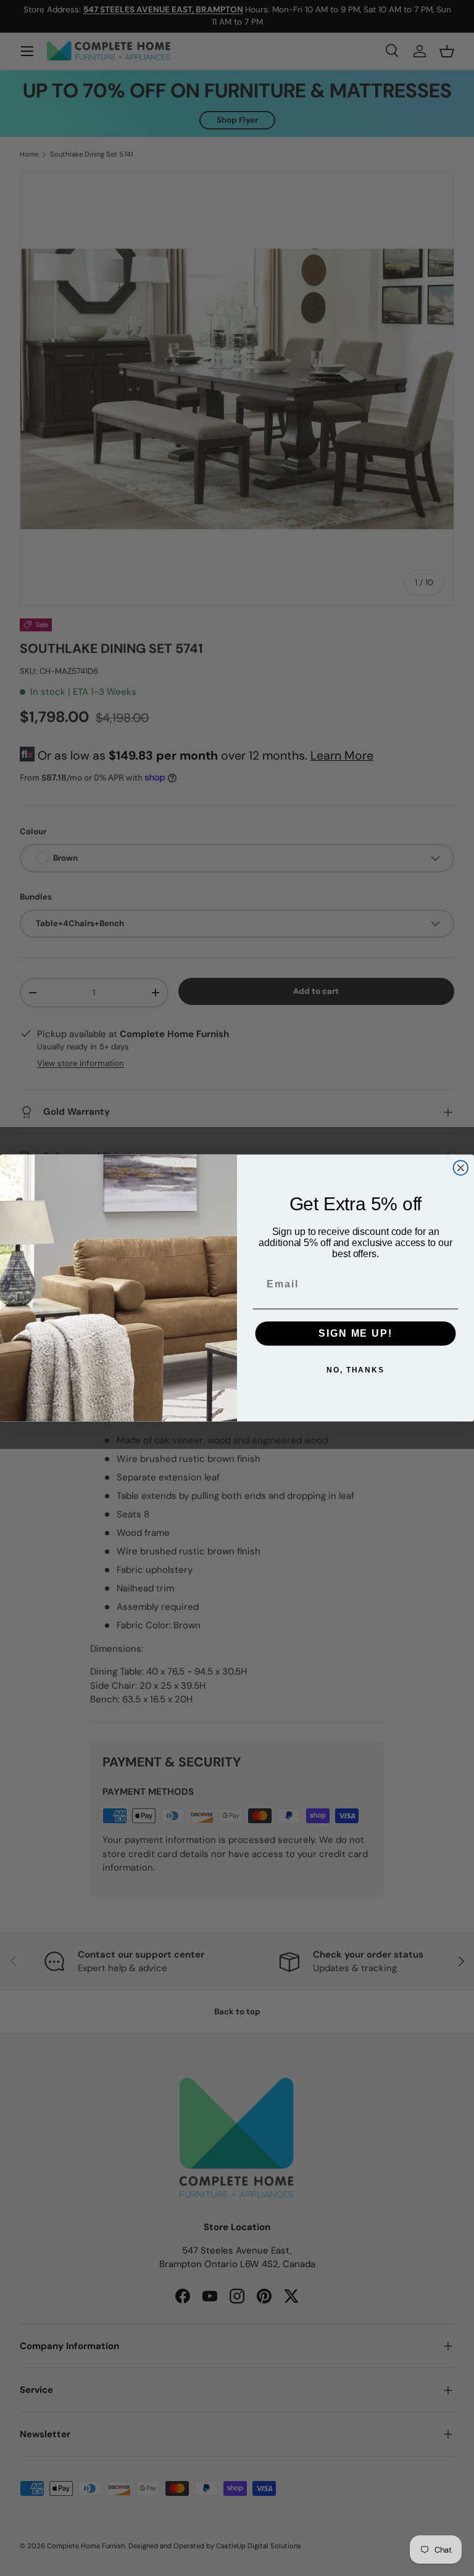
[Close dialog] (461, 1168)
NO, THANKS (355, 1370)
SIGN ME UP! (355, 1333)
